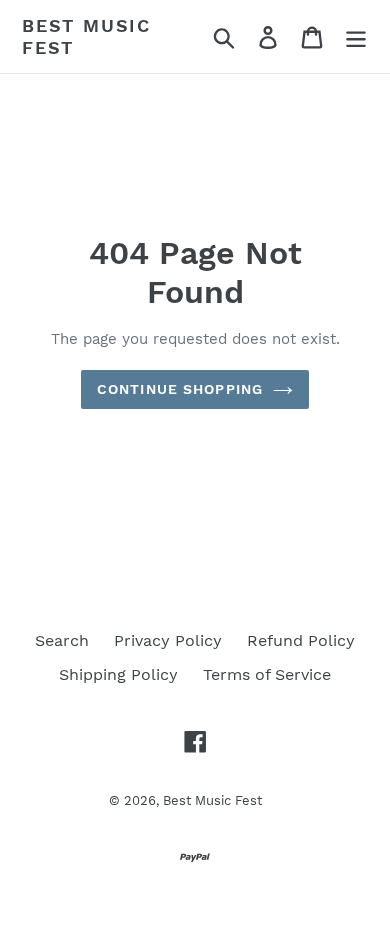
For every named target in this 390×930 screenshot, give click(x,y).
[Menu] (356, 36)
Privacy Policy (168, 640)
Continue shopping (180, 389)
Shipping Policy (118, 674)
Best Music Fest (86, 36)
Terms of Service (267, 674)
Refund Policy (301, 640)
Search (62, 640)
